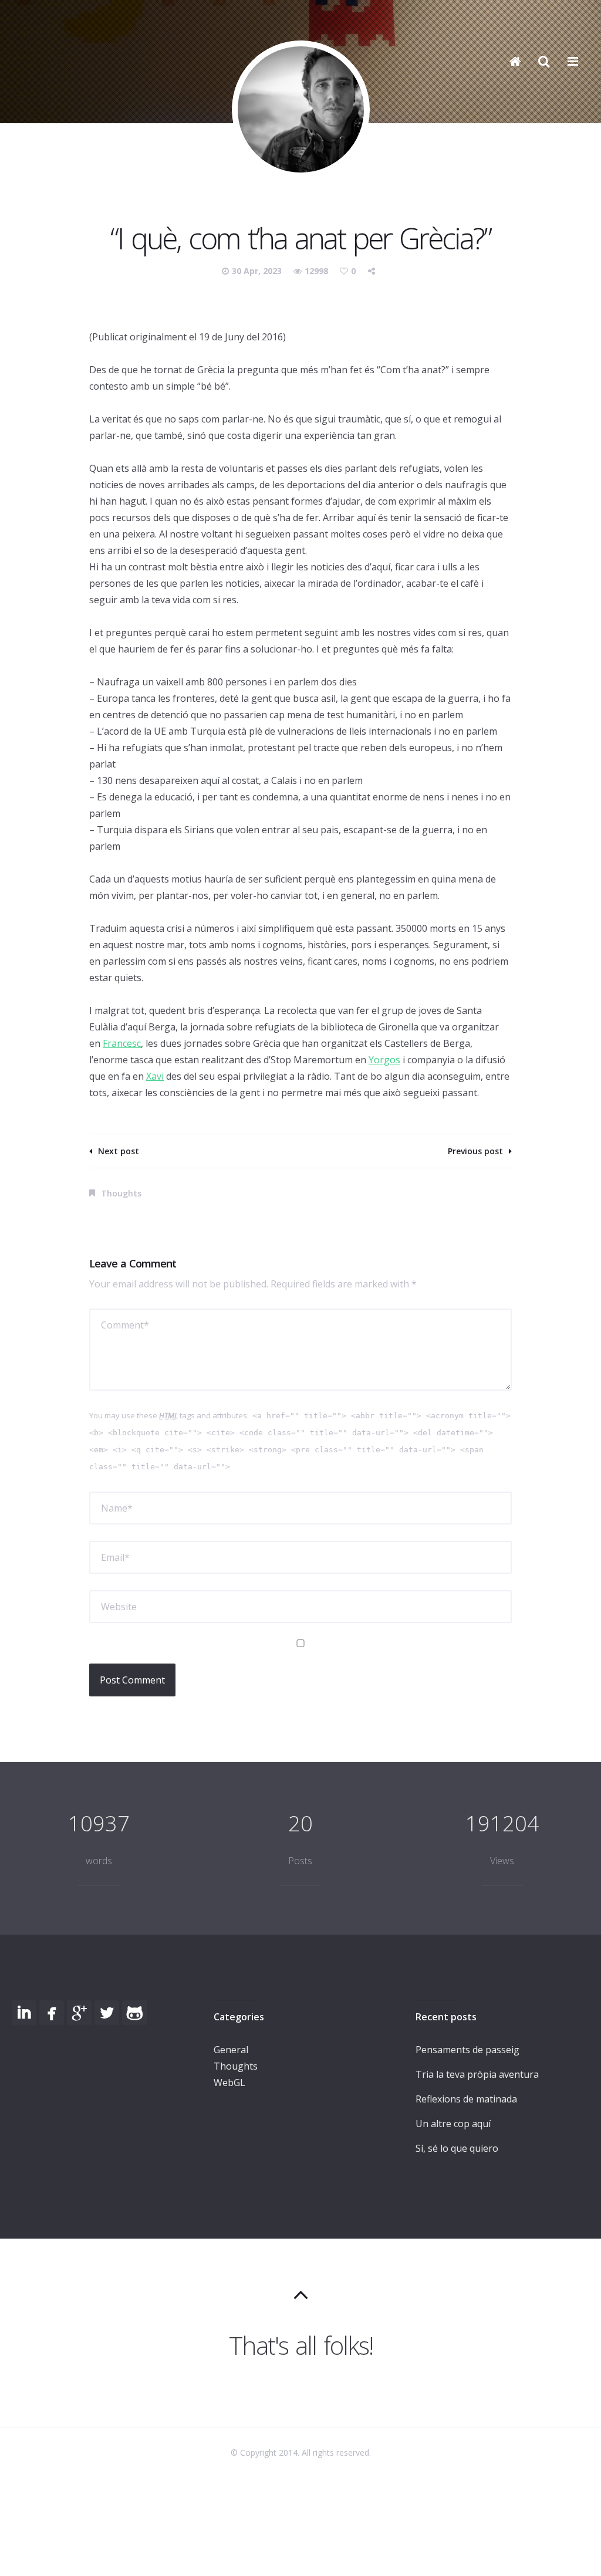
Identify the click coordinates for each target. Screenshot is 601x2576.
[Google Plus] (79, 2013)
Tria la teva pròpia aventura (477, 2074)
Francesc (122, 1043)
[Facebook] (52, 2013)
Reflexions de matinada (466, 2099)
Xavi (155, 1076)
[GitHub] (134, 2013)
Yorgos (384, 1060)
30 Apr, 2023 (258, 271)
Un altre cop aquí (453, 2124)
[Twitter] (107, 2013)
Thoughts (121, 1193)
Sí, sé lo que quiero (457, 2148)
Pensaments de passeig (467, 2050)
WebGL (229, 2083)
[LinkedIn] (24, 2013)
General (231, 2050)
